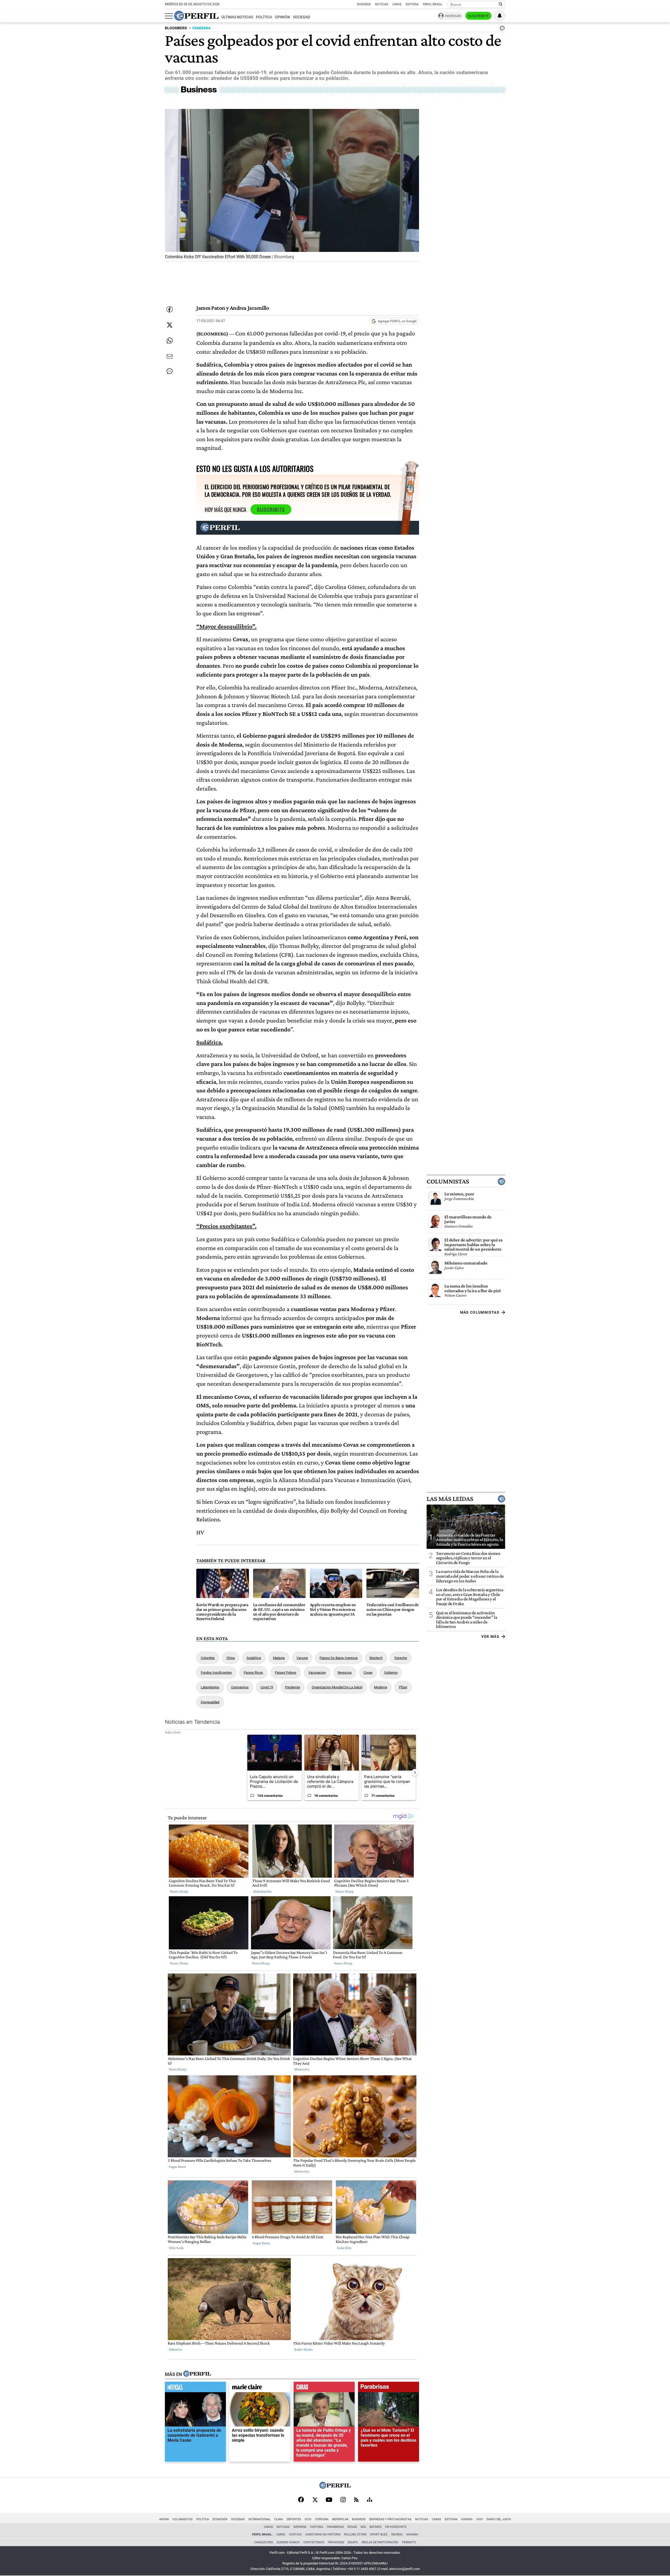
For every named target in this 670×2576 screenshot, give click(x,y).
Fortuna (317, 2527)
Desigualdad (210, 1702)
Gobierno (391, 1673)
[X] (315, 2500)
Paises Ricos (253, 1673)
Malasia (279, 1658)
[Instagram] (343, 2500)
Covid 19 (267, 1687)
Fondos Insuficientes (216, 1673)
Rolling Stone (355, 2534)
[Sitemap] (370, 2500)
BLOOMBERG (176, 28)
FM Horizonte (396, 2527)
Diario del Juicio (499, 2519)
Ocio (308, 2519)
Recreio (397, 2534)
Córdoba (322, 2519)
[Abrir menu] (169, 16)
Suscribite (478, 16)
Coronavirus (240, 1687)
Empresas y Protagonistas (390, 2519)
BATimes (376, 2527)
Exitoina (451, 2519)
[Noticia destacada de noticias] (195, 2388)
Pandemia (292, 1687)
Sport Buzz (379, 2534)
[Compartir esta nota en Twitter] (170, 325)
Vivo (480, 2519)
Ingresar (453, 16)
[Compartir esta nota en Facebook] (170, 309)
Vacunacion (317, 1673)
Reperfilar (340, 2519)
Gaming (467, 2519)
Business (364, 4)
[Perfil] (197, 2374)
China (231, 1658)
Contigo (295, 2534)
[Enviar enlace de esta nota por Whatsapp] (170, 341)
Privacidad (336, 2542)
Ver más (490, 1637)
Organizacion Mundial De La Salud (337, 1687)
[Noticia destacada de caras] (324, 2388)
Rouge (352, 2527)
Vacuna (302, 1658)
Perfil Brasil (432, 4)
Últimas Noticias (237, 17)
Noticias (382, 4)
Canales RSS (264, 2542)
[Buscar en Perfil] (501, 4)
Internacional (259, 2519)
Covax (368, 1673)
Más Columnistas (480, 1312)
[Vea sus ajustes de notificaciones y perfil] (500, 16)
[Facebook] (301, 2500)
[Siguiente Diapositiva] (415, 1772)
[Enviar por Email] (170, 356)
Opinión (283, 17)
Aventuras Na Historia (323, 2534)
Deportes (294, 2519)
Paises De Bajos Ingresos (339, 1658)
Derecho (401, 1658)
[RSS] (356, 2500)
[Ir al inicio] (196, 16)
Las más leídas (450, 1499)
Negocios (345, 1673)
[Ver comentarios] (501, 29)
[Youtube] (329, 2500)
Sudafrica (254, 1658)
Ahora (164, 2519)
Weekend (300, 2527)
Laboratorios (210, 1687)
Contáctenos (314, 2542)
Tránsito (409, 2542)
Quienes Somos (288, 2542)
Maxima (412, 2534)
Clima (279, 2519)
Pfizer (403, 1687)
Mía (363, 2527)
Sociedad (301, 17)
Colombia (208, 1658)
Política (264, 17)
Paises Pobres (286, 1673)
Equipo (353, 2542)
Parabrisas (335, 2527)
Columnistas (448, 1181)
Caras (397, 4)
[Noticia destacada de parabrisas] (389, 2388)
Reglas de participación (380, 2542)
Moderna (381, 1687)
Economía (220, 2519)
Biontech (376, 1658)
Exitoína (412, 4)
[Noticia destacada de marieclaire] (260, 2388)
